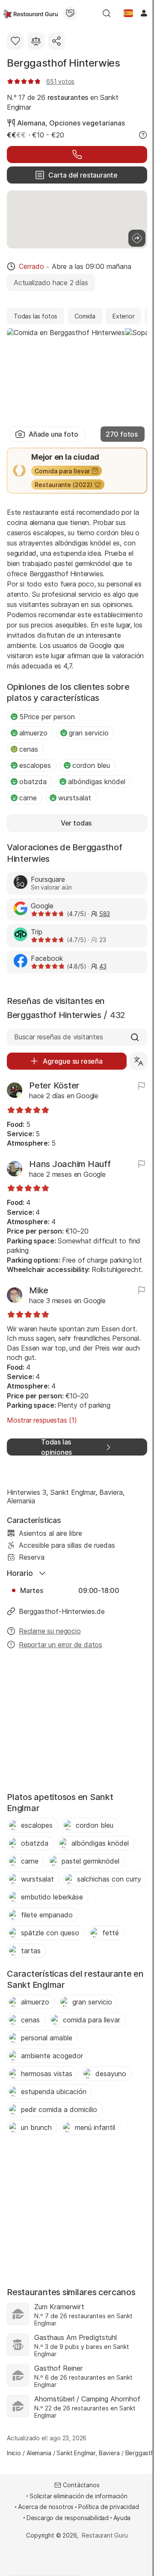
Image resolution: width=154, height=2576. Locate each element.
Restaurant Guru (105, 2535)
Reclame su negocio (50, 1631)
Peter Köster (54, 1085)
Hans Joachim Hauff (70, 1164)
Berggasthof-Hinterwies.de (62, 1611)
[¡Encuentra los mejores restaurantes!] (31, 13)
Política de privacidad (108, 2507)
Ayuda (122, 2518)
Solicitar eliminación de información (78, 2496)
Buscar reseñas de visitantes (59, 1037)
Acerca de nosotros (46, 2507)
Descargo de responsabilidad (68, 2518)
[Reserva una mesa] (77, 155)
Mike (39, 1290)
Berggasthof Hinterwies (64, 63)
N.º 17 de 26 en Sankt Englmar (63, 102)
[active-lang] (128, 13)
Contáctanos (81, 2485)
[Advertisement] (77, 1723)
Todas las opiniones (56, 1447)
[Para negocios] (70, 13)
